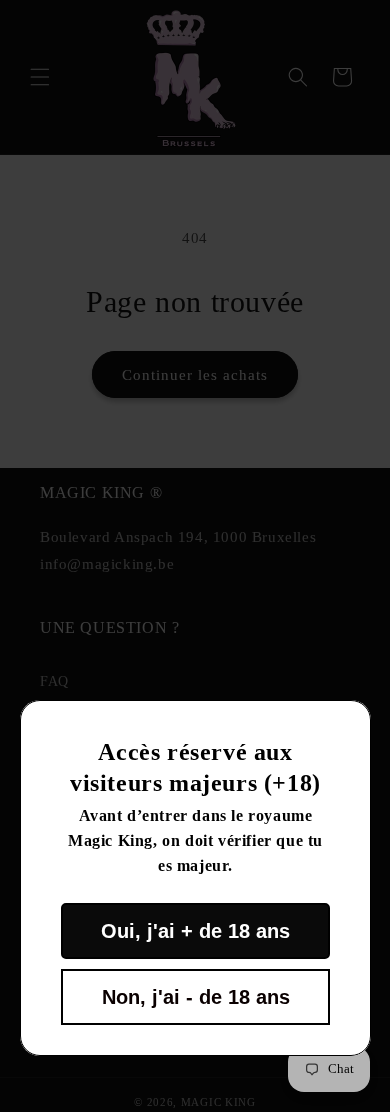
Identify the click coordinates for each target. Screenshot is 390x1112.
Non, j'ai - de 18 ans (195, 997)
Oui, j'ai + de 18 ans (195, 931)
